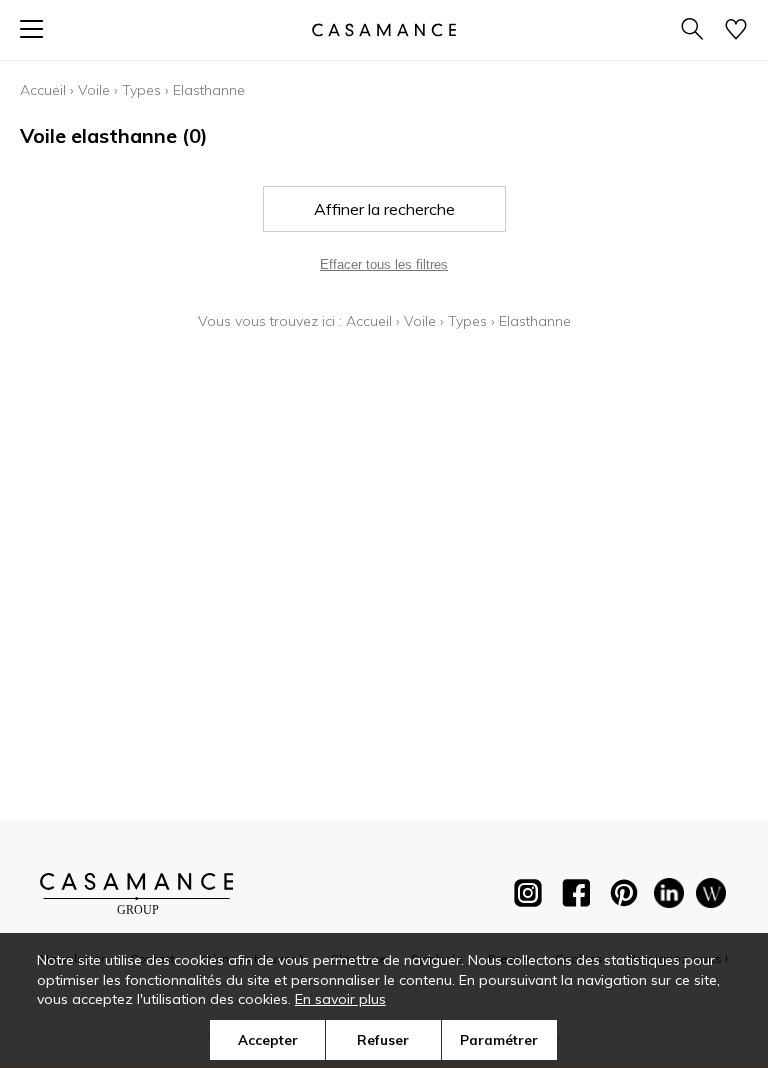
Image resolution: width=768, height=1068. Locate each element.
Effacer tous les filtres (384, 264)
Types (141, 90)
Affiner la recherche (384, 209)
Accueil (43, 90)
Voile (94, 90)
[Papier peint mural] (711, 897)
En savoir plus (340, 999)
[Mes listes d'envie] (736, 30)
